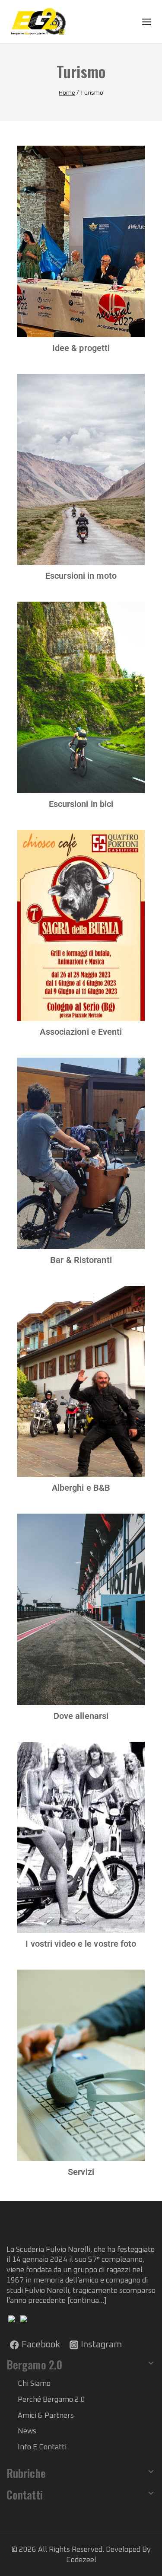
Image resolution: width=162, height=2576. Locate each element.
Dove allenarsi (81, 1716)
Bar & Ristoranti (81, 1260)
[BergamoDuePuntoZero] (39, 22)
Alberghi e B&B (81, 1488)
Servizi (81, 2172)
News (27, 2431)
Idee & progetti (81, 348)
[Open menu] (146, 21)
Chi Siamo (34, 2384)
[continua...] (87, 2301)
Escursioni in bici (81, 804)
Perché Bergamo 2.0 (51, 2400)
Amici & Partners (46, 2416)
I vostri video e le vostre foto (81, 1944)
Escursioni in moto (81, 576)
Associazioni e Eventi (81, 1032)
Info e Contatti (42, 2447)
